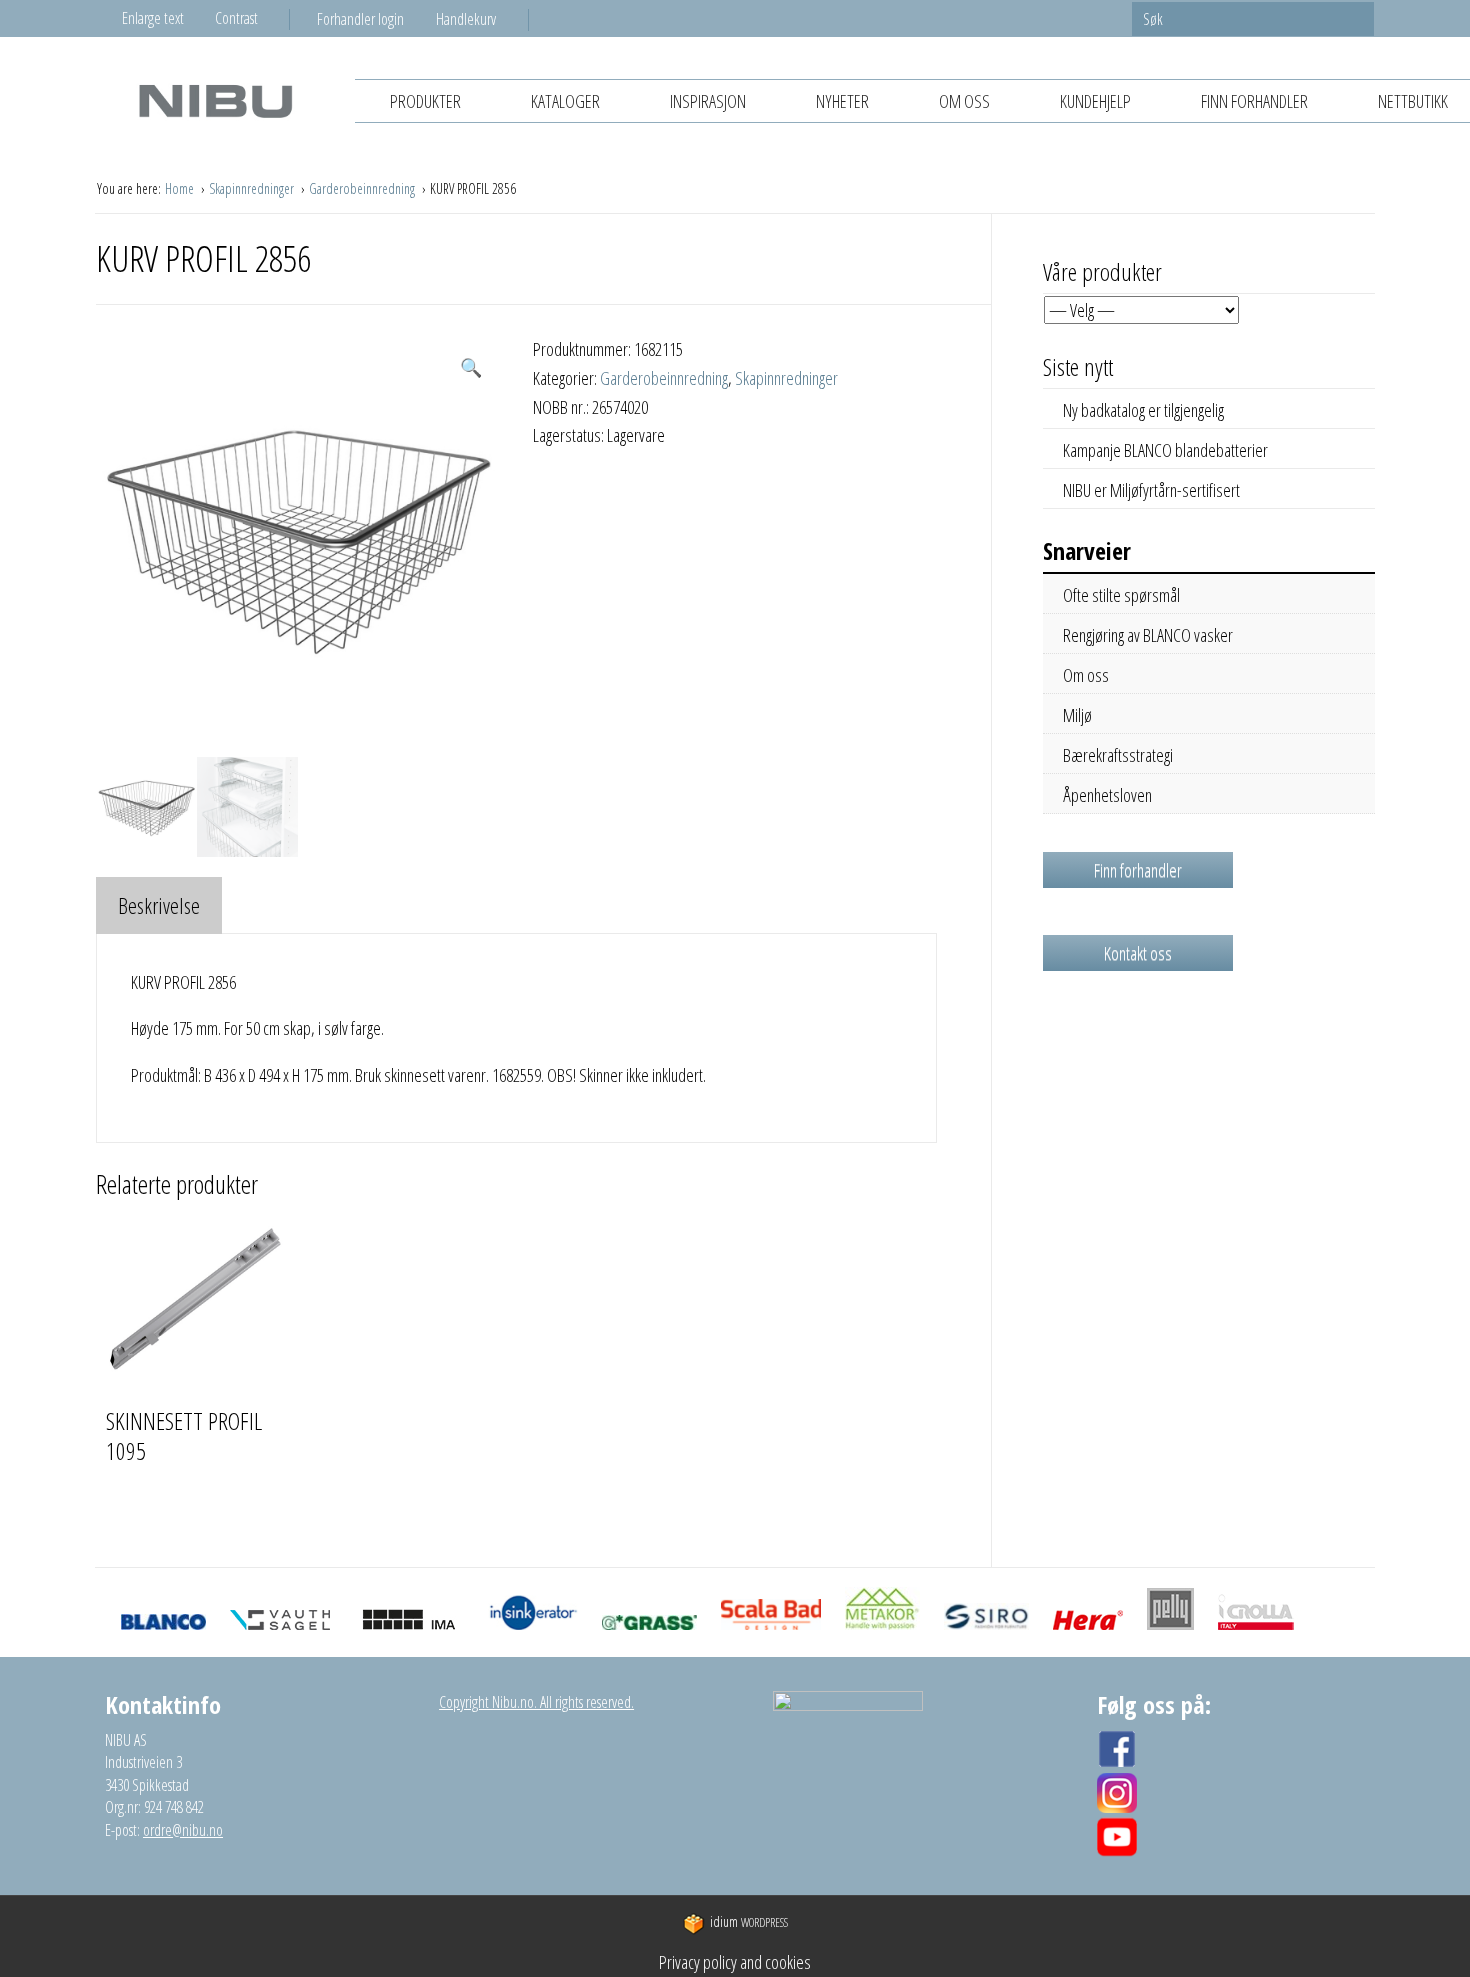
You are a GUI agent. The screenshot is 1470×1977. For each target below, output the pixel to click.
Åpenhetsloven (1107, 795)
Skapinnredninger (253, 188)
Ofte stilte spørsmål (1121, 595)
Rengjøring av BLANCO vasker (1148, 635)
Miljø (1077, 715)
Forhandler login (360, 19)
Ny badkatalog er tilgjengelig (1143, 410)
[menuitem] (376, 19)
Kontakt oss (1138, 953)
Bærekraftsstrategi (1118, 755)
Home (181, 188)
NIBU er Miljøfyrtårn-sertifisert (1151, 490)
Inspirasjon (708, 101)
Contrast (236, 18)
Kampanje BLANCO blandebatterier (1165, 450)
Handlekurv (466, 19)
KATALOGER (565, 101)
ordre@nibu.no (183, 1830)
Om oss (964, 101)
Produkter (425, 101)
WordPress (749, 1922)
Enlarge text (153, 18)
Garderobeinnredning (363, 188)
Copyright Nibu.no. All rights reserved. (536, 1702)
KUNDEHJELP (1095, 101)
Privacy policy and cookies (735, 1962)
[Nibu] (215, 100)
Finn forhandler (1254, 101)
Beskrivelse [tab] (159, 905)
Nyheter (842, 101)
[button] (471, 367)
